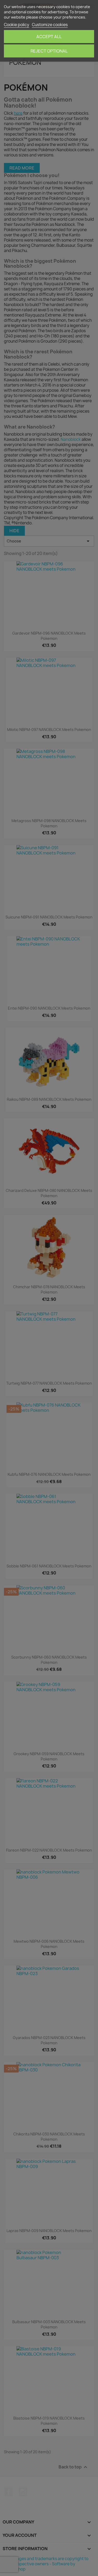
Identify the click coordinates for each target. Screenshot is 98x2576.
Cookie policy (17, 25)
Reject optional (49, 51)
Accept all (49, 37)
